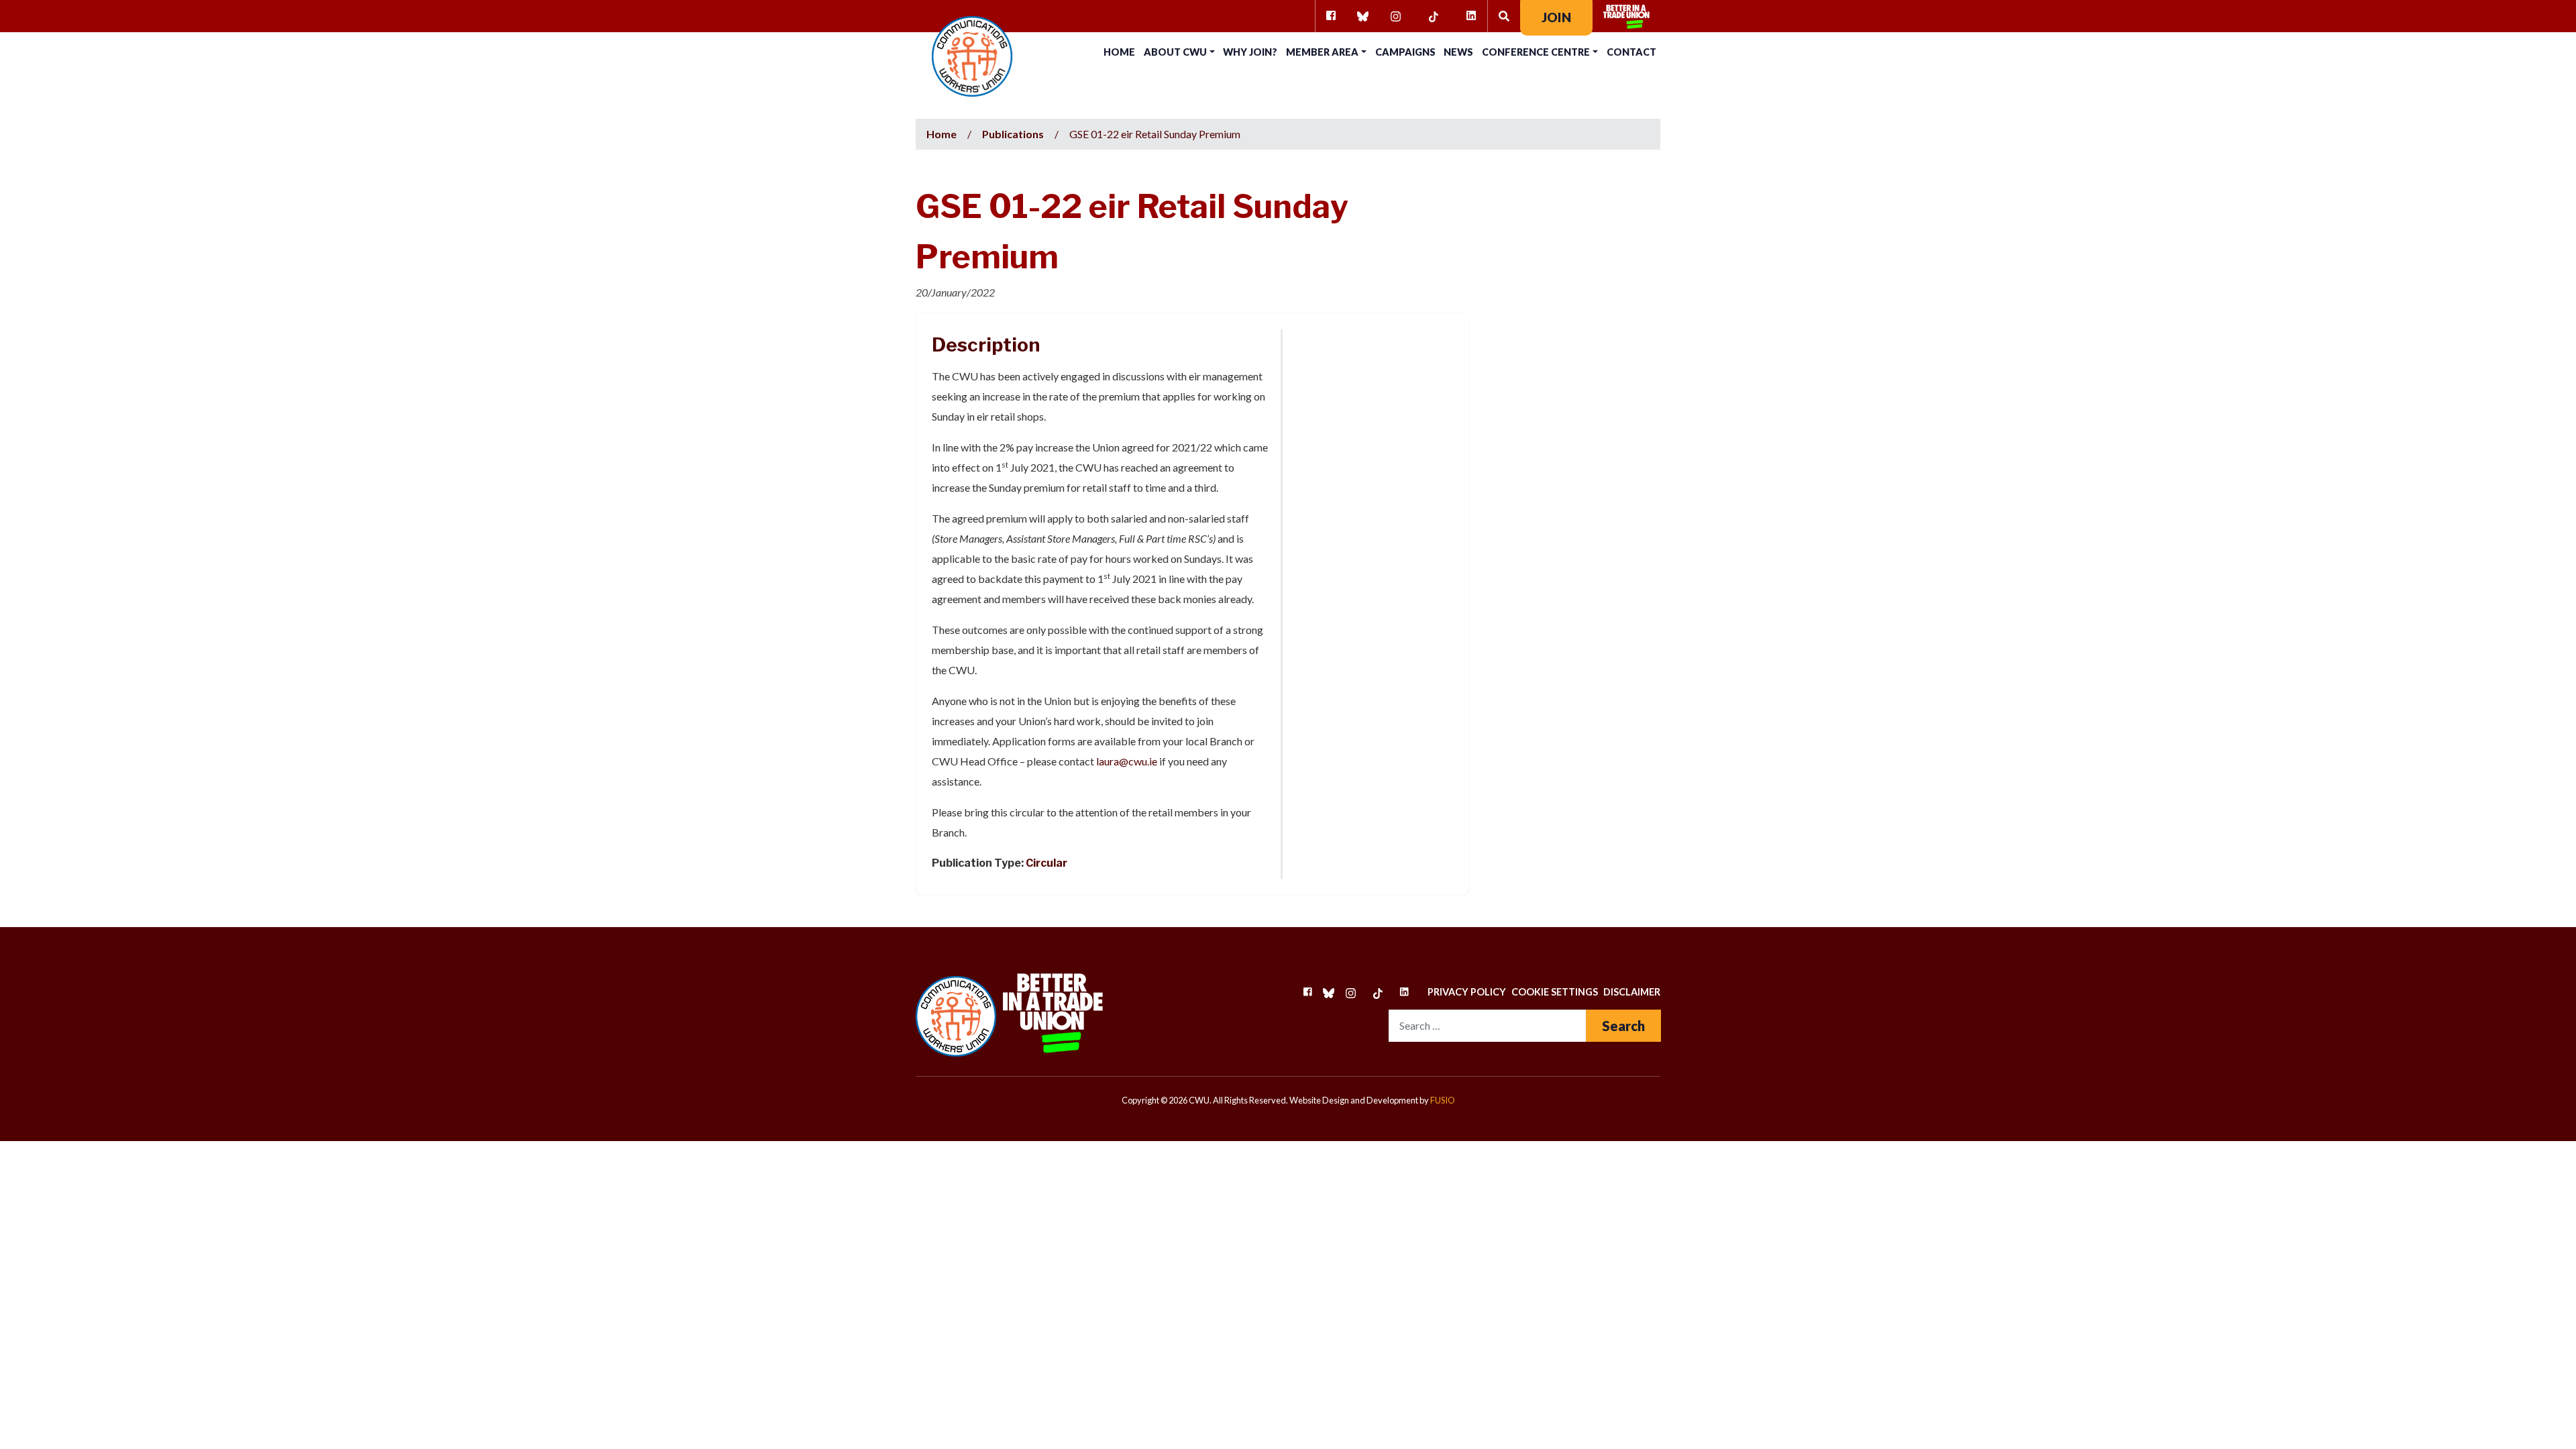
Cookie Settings (1555, 992)
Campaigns (1405, 52)
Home (1119, 52)
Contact (1631, 52)
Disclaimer (1632, 992)
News (1458, 52)
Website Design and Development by (1372, 1100)
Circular (1046, 863)
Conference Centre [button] (1536, 52)
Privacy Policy (1467, 992)
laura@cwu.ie (1127, 761)
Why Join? (1250, 52)
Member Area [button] (1322, 52)
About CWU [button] (1175, 52)
